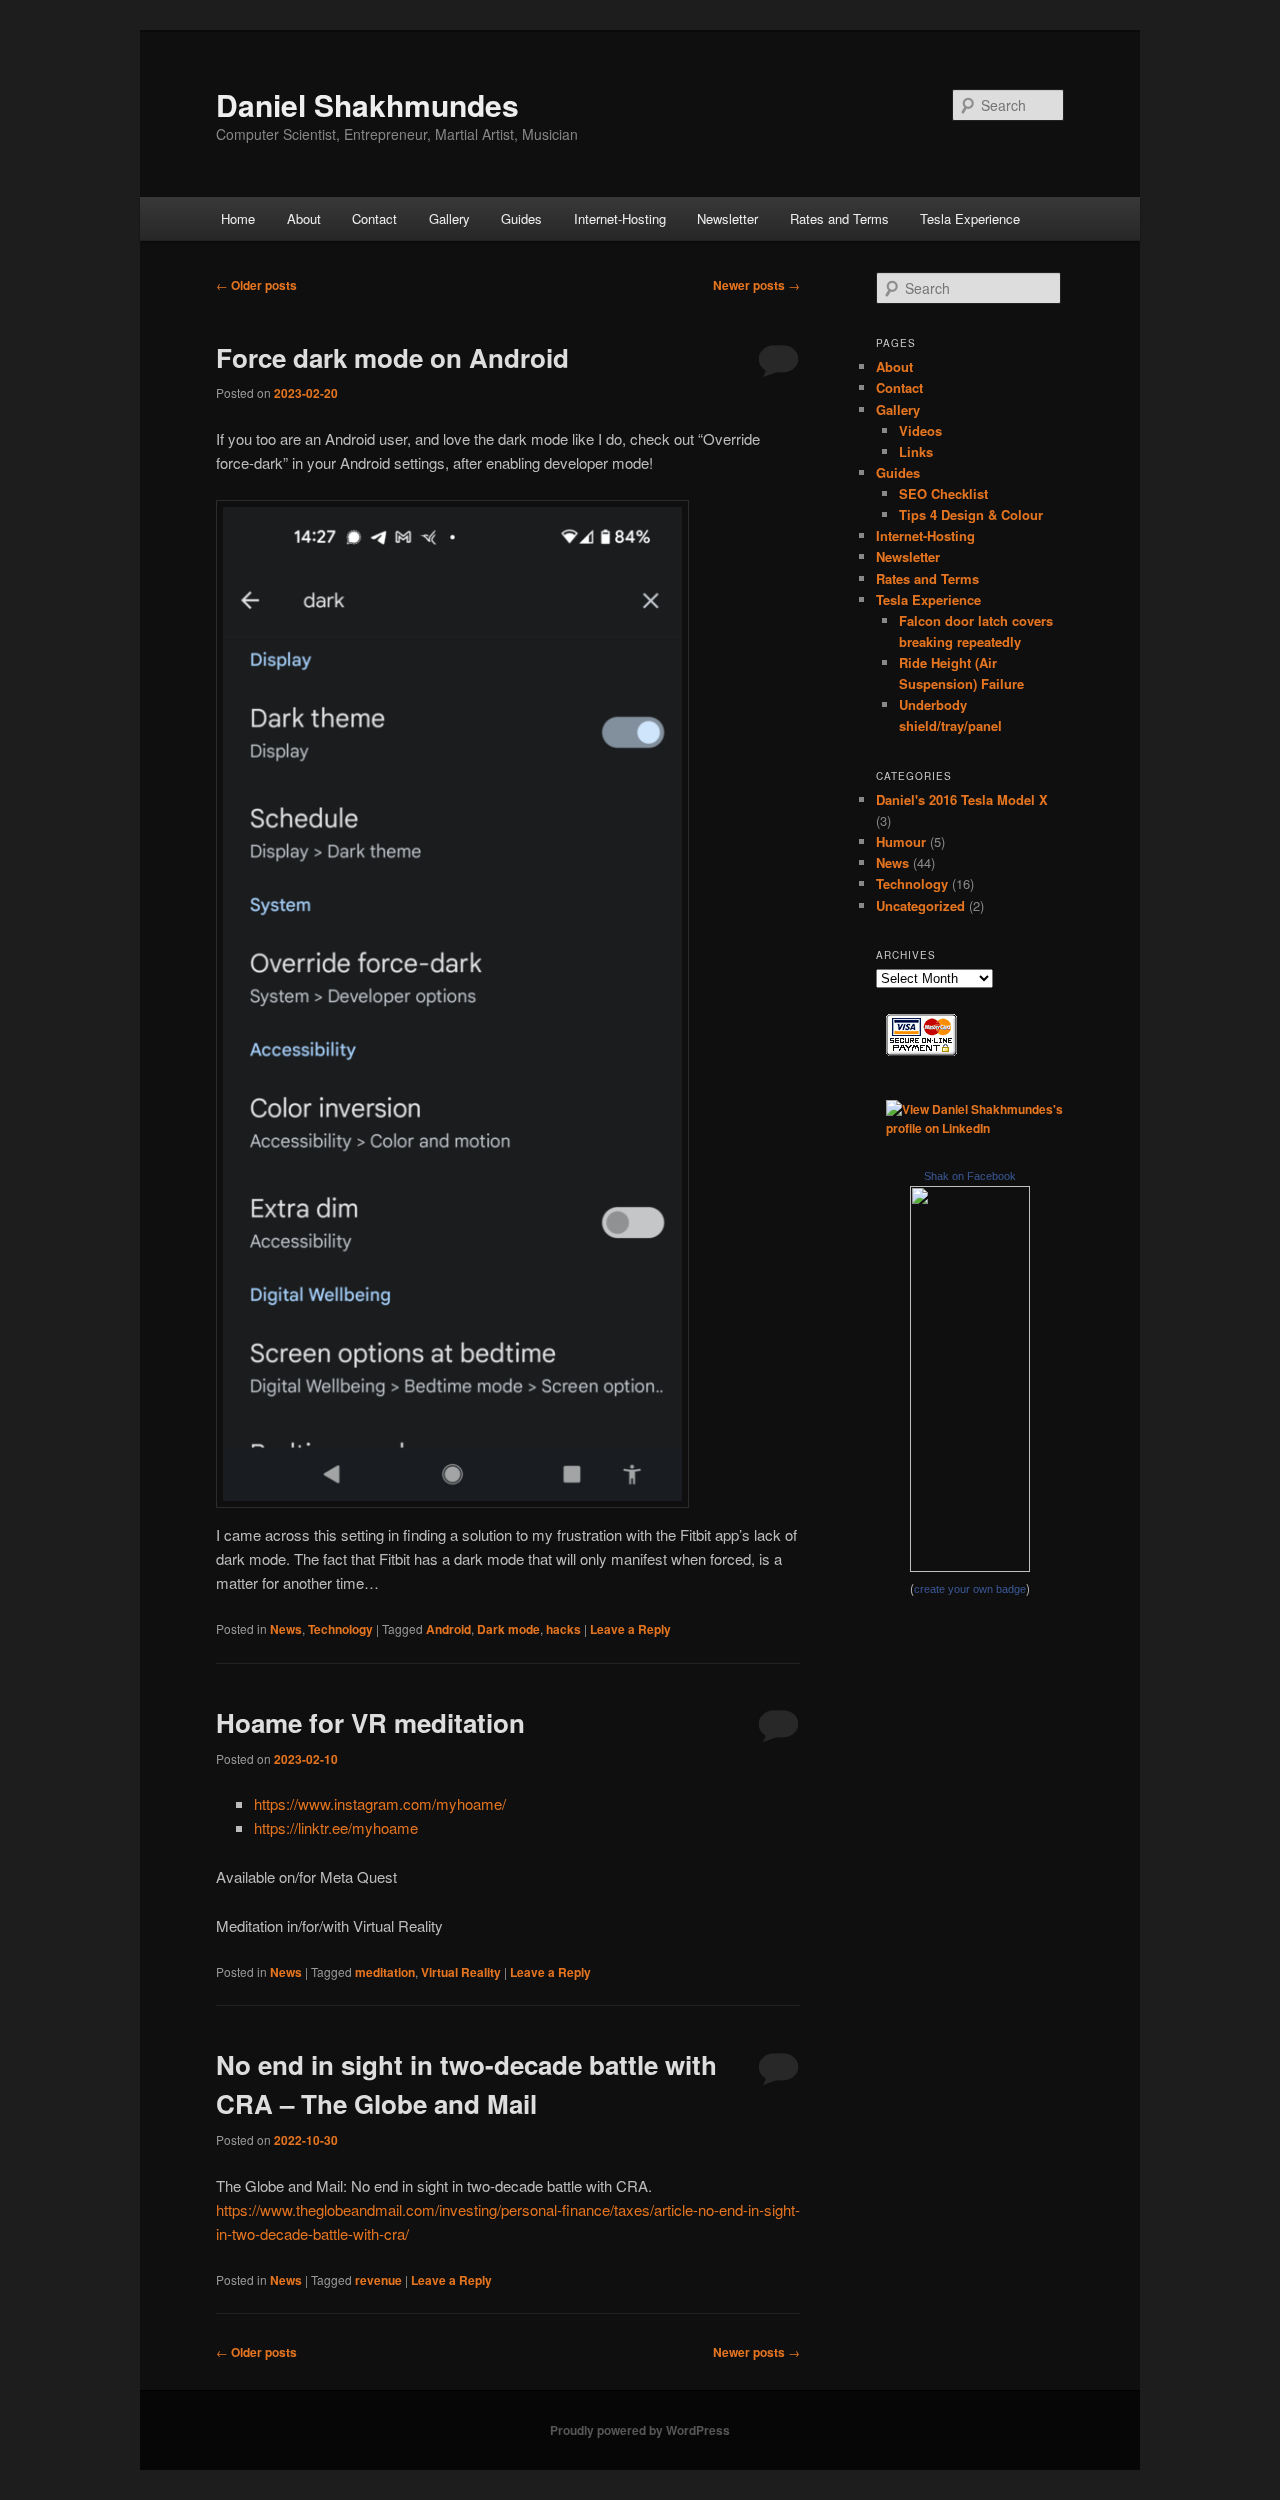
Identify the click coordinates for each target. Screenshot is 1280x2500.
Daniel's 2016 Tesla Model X (962, 799)
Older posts (256, 285)
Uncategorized (920, 905)
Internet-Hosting (620, 218)
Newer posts (756, 285)
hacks (563, 1629)
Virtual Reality (461, 1972)
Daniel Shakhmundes (367, 104)
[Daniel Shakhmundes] (970, 1567)
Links (916, 451)
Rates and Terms (839, 218)
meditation (385, 1972)
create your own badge (970, 1589)
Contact (374, 218)
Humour (901, 841)
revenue (378, 2280)
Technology (340, 1629)
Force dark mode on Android (392, 357)
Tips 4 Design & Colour (971, 514)
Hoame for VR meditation (370, 1722)
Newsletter (727, 218)
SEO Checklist (943, 493)
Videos (920, 430)
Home (238, 218)
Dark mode (508, 1629)
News (286, 1629)
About (304, 218)
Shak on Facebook (970, 1176)
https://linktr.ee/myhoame (336, 1827)
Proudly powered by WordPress (640, 2430)
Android (448, 1629)
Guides (521, 218)
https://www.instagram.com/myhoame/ (380, 1803)
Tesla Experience (970, 218)
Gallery (449, 218)
